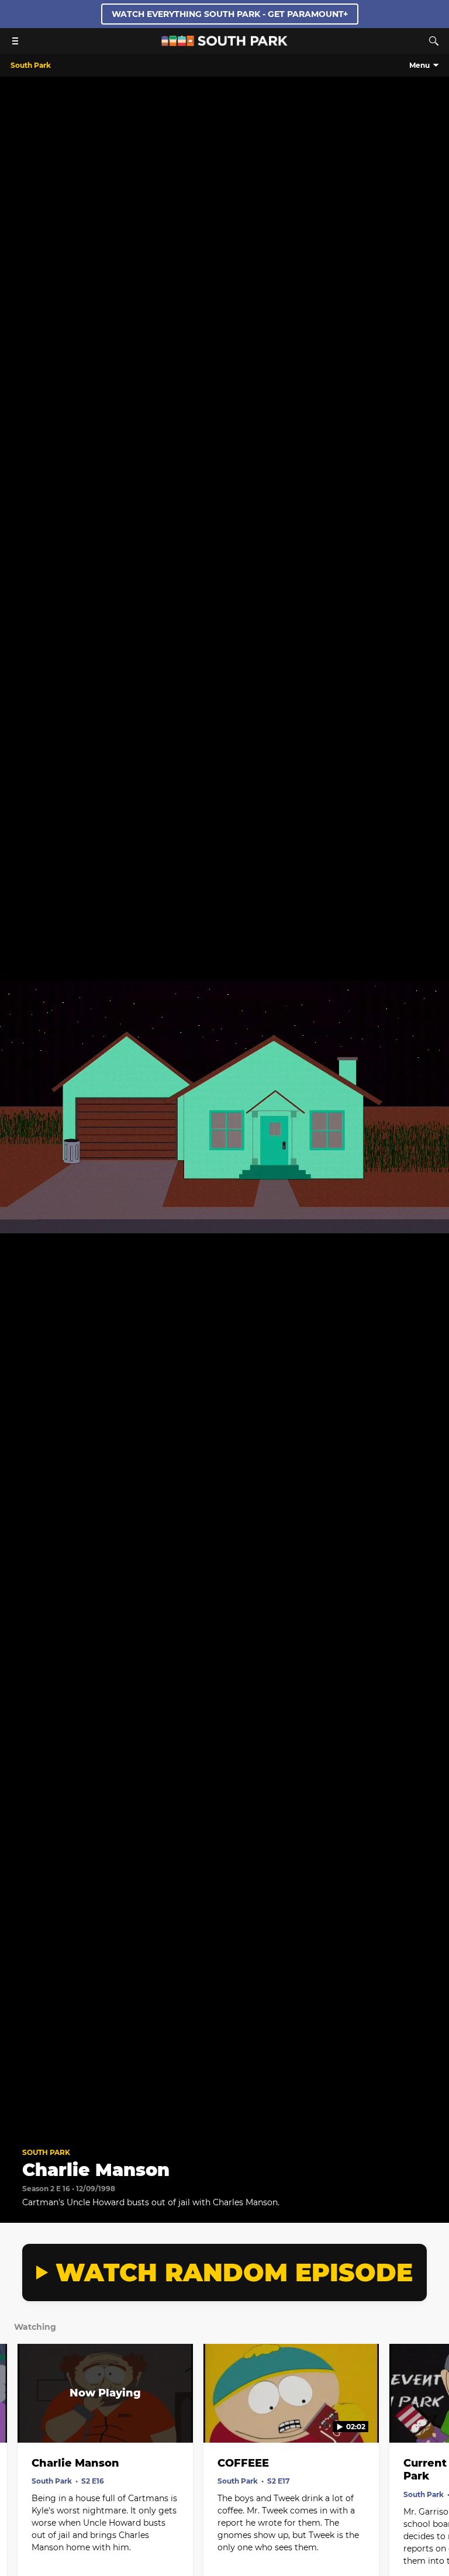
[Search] (434, 41)
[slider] (224, 2103)
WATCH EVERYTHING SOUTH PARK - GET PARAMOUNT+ (230, 14)
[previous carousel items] (18, 2418)
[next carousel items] (431, 2418)
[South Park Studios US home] (224, 43)
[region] (224, 1107)
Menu (419, 65)
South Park (46, 2152)
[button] (21, 2120)
